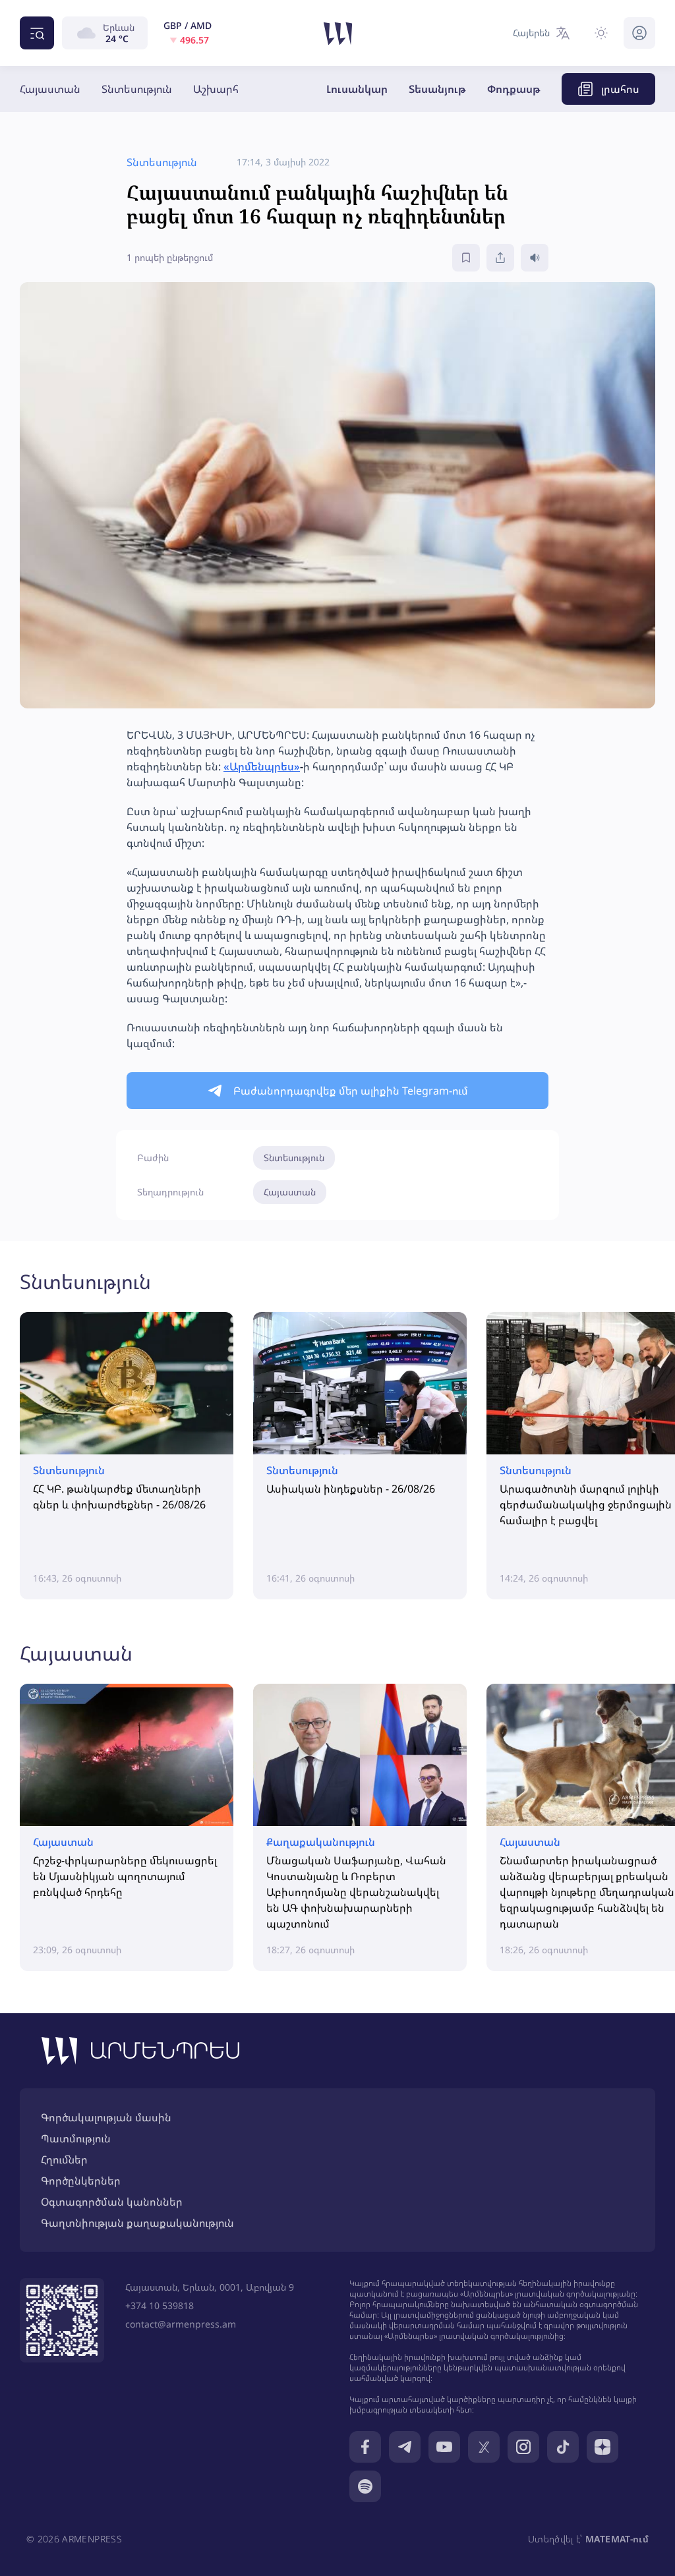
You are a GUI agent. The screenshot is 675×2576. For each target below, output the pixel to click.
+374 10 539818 (160, 2305)
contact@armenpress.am (181, 2324)
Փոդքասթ (514, 89)
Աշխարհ (216, 89)
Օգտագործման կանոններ (112, 2202)
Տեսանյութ (437, 89)
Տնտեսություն (137, 89)
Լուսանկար (357, 89)
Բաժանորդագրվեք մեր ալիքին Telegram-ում (351, 1091)
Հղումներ (64, 2160)
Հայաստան (50, 89)
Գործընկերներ (81, 2181)
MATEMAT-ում (617, 2539)
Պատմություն (76, 2138)
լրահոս (620, 89)
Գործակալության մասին (106, 2117)
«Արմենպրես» (262, 766)
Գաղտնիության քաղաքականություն (137, 2223)
